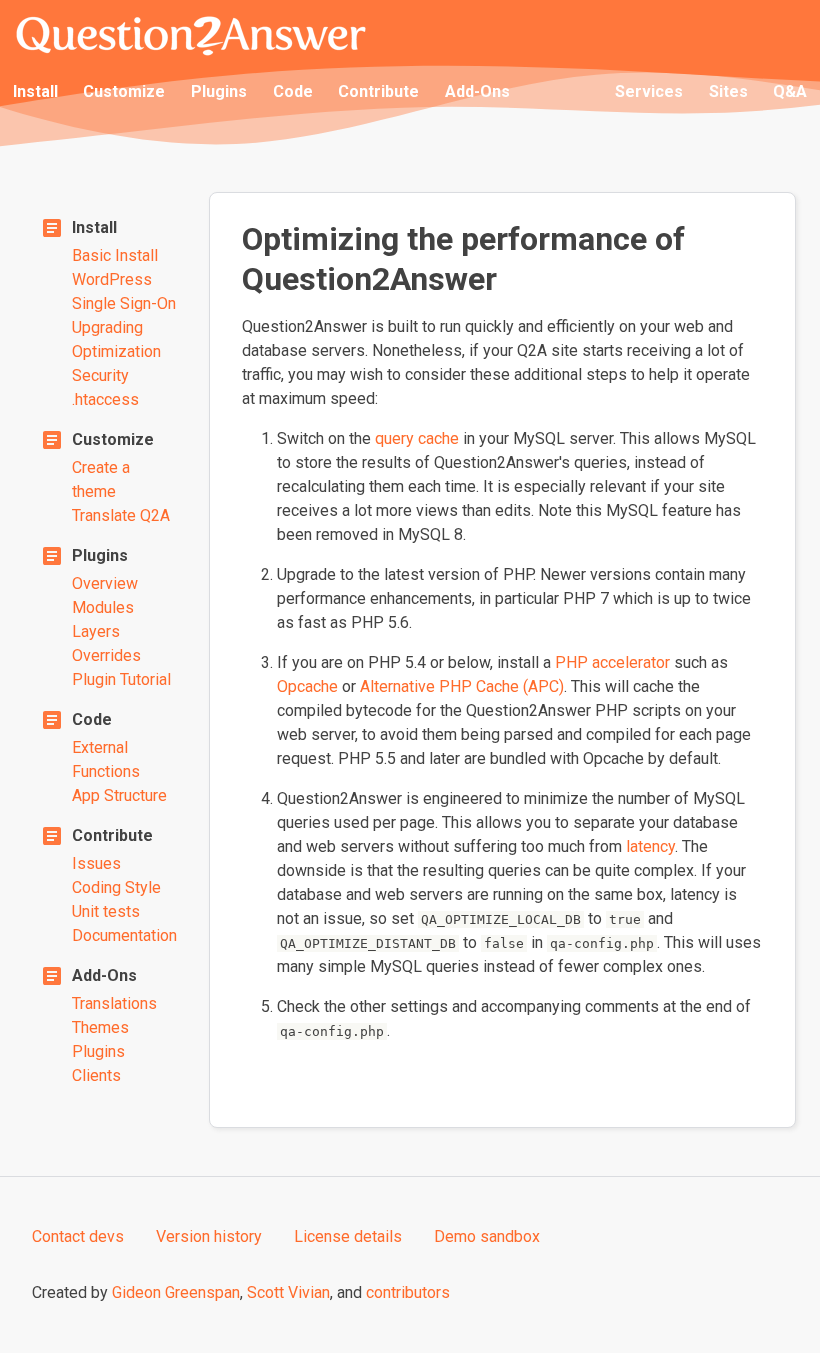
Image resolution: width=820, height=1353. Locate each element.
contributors (408, 1292)
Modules (103, 607)
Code (293, 91)
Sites (728, 91)
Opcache (307, 686)
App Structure (119, 795)
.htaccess (105, 399)
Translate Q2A (121, 515)
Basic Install (115, 255)
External (100, 747)
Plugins (219, 91)
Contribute (378, 91)
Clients (96, 1075)
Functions (106, 771)
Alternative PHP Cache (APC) (462, 686)
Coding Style (116, 887)
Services (649, 91)
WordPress (112, 279)
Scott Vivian (288, 1292)
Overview (105, 583)
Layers (96, 631)
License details (348, 1236)
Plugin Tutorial (121, 679)
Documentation (124, 935)
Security (100, 375)
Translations (114, 1003)
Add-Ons (477, 91)
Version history (209, 1236)
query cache (417, 438)
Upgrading (107, 327)
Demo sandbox (487, 1236)
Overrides (106, 655)
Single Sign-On (124, 303)
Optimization (116, 351)
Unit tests (106, 911)
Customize (124, 91)
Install (35, 91)
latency (650, 846)
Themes (100, 1027)
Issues (96, 863)
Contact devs (78, 1236)
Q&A (790, 91)
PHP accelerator (612, 662)
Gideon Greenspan (176, 1292)
